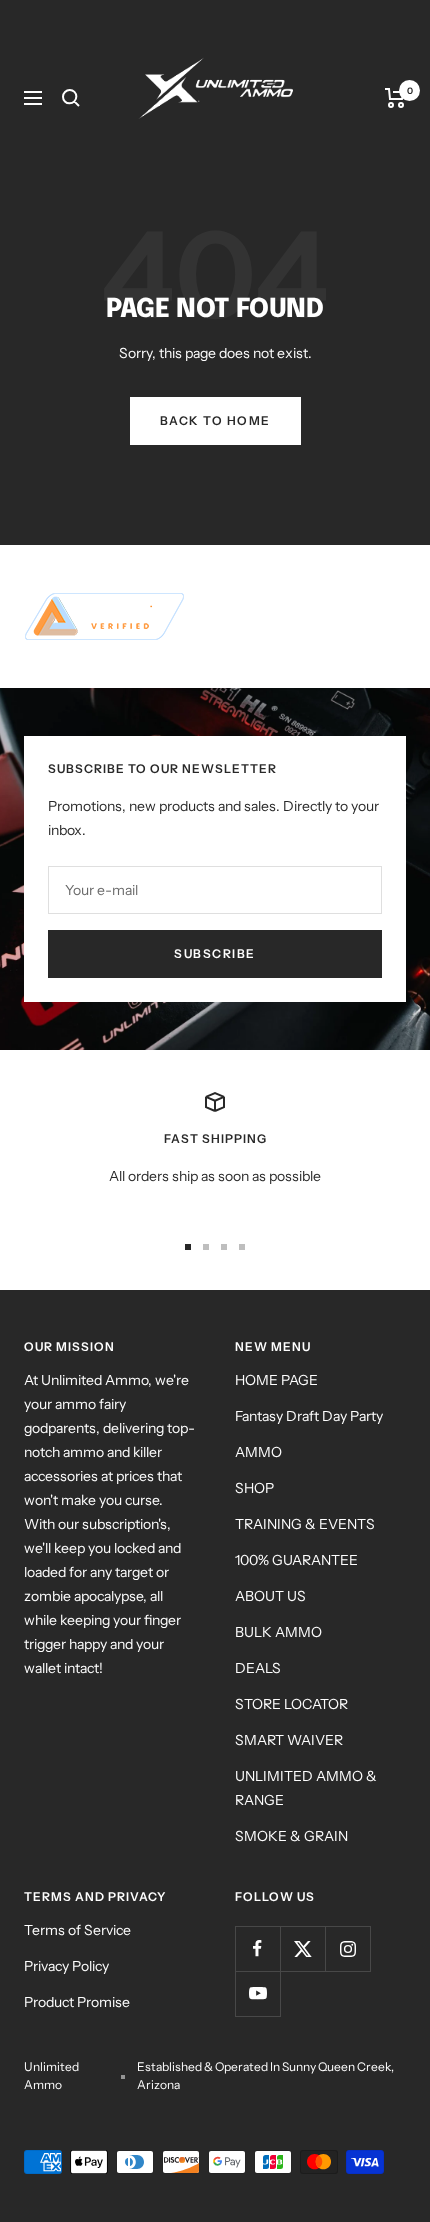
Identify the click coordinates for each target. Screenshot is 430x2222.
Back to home (215, 420)
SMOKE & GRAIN (291, 1836)
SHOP (254, 1488)
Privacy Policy (66, 1966)
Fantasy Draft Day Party (309, 1416)
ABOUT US (270, 1596)
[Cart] (395, 98)
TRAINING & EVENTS (305, 1524)
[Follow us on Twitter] (302, 1948)
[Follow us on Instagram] (347, 1948)
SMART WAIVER (289, 1740)
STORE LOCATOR (291, 1704)
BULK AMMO (278, 1632)
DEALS (258, 1668)
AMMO (258, 1452)
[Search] (71, 98)
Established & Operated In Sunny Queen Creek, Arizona (265, 2075)
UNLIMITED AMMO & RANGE (306, 1788)
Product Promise (77, 2002)
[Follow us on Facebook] (257, 1948)
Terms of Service (77, 1930)
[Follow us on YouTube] (257, 1993)
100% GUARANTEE (296, 1560)
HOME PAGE (276, 1380)
